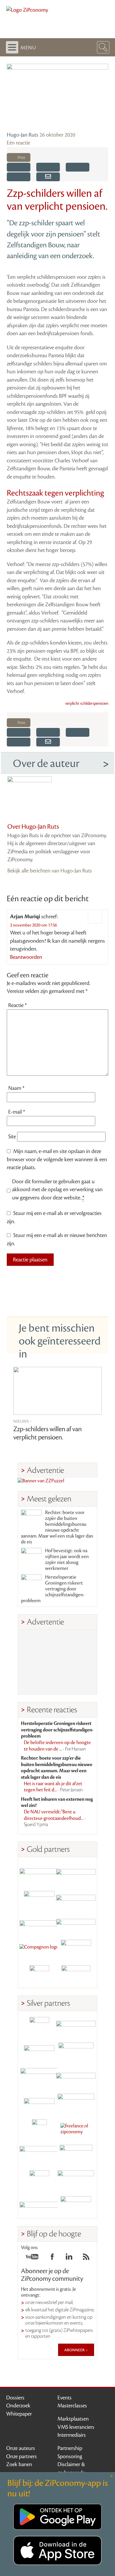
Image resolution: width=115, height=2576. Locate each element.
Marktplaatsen (73, 2419)
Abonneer (75, 2350)
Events (65, 2398)
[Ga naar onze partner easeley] (76, 2027)
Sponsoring (70, 2456)
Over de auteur (46, 763)
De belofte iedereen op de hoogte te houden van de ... (57, 1746)
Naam (16, 1088)
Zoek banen (19, 2464)
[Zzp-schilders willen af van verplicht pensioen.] (58, 1391)
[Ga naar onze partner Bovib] (76, 1924)
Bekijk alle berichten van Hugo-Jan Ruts (50, 871)
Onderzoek (18, 2406)
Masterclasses (72, 2406)
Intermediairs (72, 2435)
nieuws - (23, 1421)
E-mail (17, 1112)
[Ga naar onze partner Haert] (39, 2103)
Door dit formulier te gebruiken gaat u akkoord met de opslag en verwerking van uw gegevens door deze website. (57, 1190)
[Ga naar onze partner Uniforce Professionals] (76, 2180)
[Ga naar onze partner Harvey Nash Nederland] (39, 1975)
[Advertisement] (57, 1662)
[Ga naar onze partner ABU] (76, 2155)
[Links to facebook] (52, 2258)
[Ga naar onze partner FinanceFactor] (76, 1873)
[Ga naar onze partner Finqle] (39, 1873)
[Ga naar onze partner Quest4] (39, 2052)
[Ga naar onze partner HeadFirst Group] (76, 1950)
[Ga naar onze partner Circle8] (39, 1898)
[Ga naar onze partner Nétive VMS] (39, 2129)
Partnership (70, 2448)
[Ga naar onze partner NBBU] (39, 2155)
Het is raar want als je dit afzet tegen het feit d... (53, 1787)
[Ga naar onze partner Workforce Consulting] (76, 2052)
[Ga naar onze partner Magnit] (39, 1924)
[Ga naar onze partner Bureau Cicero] (39, 2180)
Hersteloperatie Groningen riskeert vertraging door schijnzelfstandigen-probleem (53, 1589)
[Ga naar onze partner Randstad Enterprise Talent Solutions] (39, 2027)
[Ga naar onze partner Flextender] (76, 1898)
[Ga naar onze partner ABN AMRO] (76, 2078)
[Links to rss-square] (86, 2258)
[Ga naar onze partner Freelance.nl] (76, 2129)
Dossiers (15, 2398)
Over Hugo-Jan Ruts (33, 827)
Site (12, 1137)
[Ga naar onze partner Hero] (76, 1975)
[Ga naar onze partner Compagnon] (39, 1950)
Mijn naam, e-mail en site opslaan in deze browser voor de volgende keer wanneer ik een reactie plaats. (57, 1159)
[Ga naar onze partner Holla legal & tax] (76, 2103)
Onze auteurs (21, 2448)
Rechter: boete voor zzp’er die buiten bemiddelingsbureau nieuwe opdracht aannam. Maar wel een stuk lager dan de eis (57, 1527)
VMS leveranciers (76, 2427)
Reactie (18, 1005)
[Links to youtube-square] (32, 2258)
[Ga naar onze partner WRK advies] (76, 2206)
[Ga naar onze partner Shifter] (39, 2078)
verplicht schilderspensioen (87, 704)
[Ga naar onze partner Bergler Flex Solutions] (39, 2206)
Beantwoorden (26, 957)
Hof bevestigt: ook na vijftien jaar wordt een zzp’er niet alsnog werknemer (67, 1560)
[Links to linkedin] (69, 2258)
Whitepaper (19, 2414)
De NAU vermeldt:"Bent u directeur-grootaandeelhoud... (55, 1818)
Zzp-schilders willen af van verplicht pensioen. (47, 1433)
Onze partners (22, 2456)
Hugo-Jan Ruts (23, 135)
